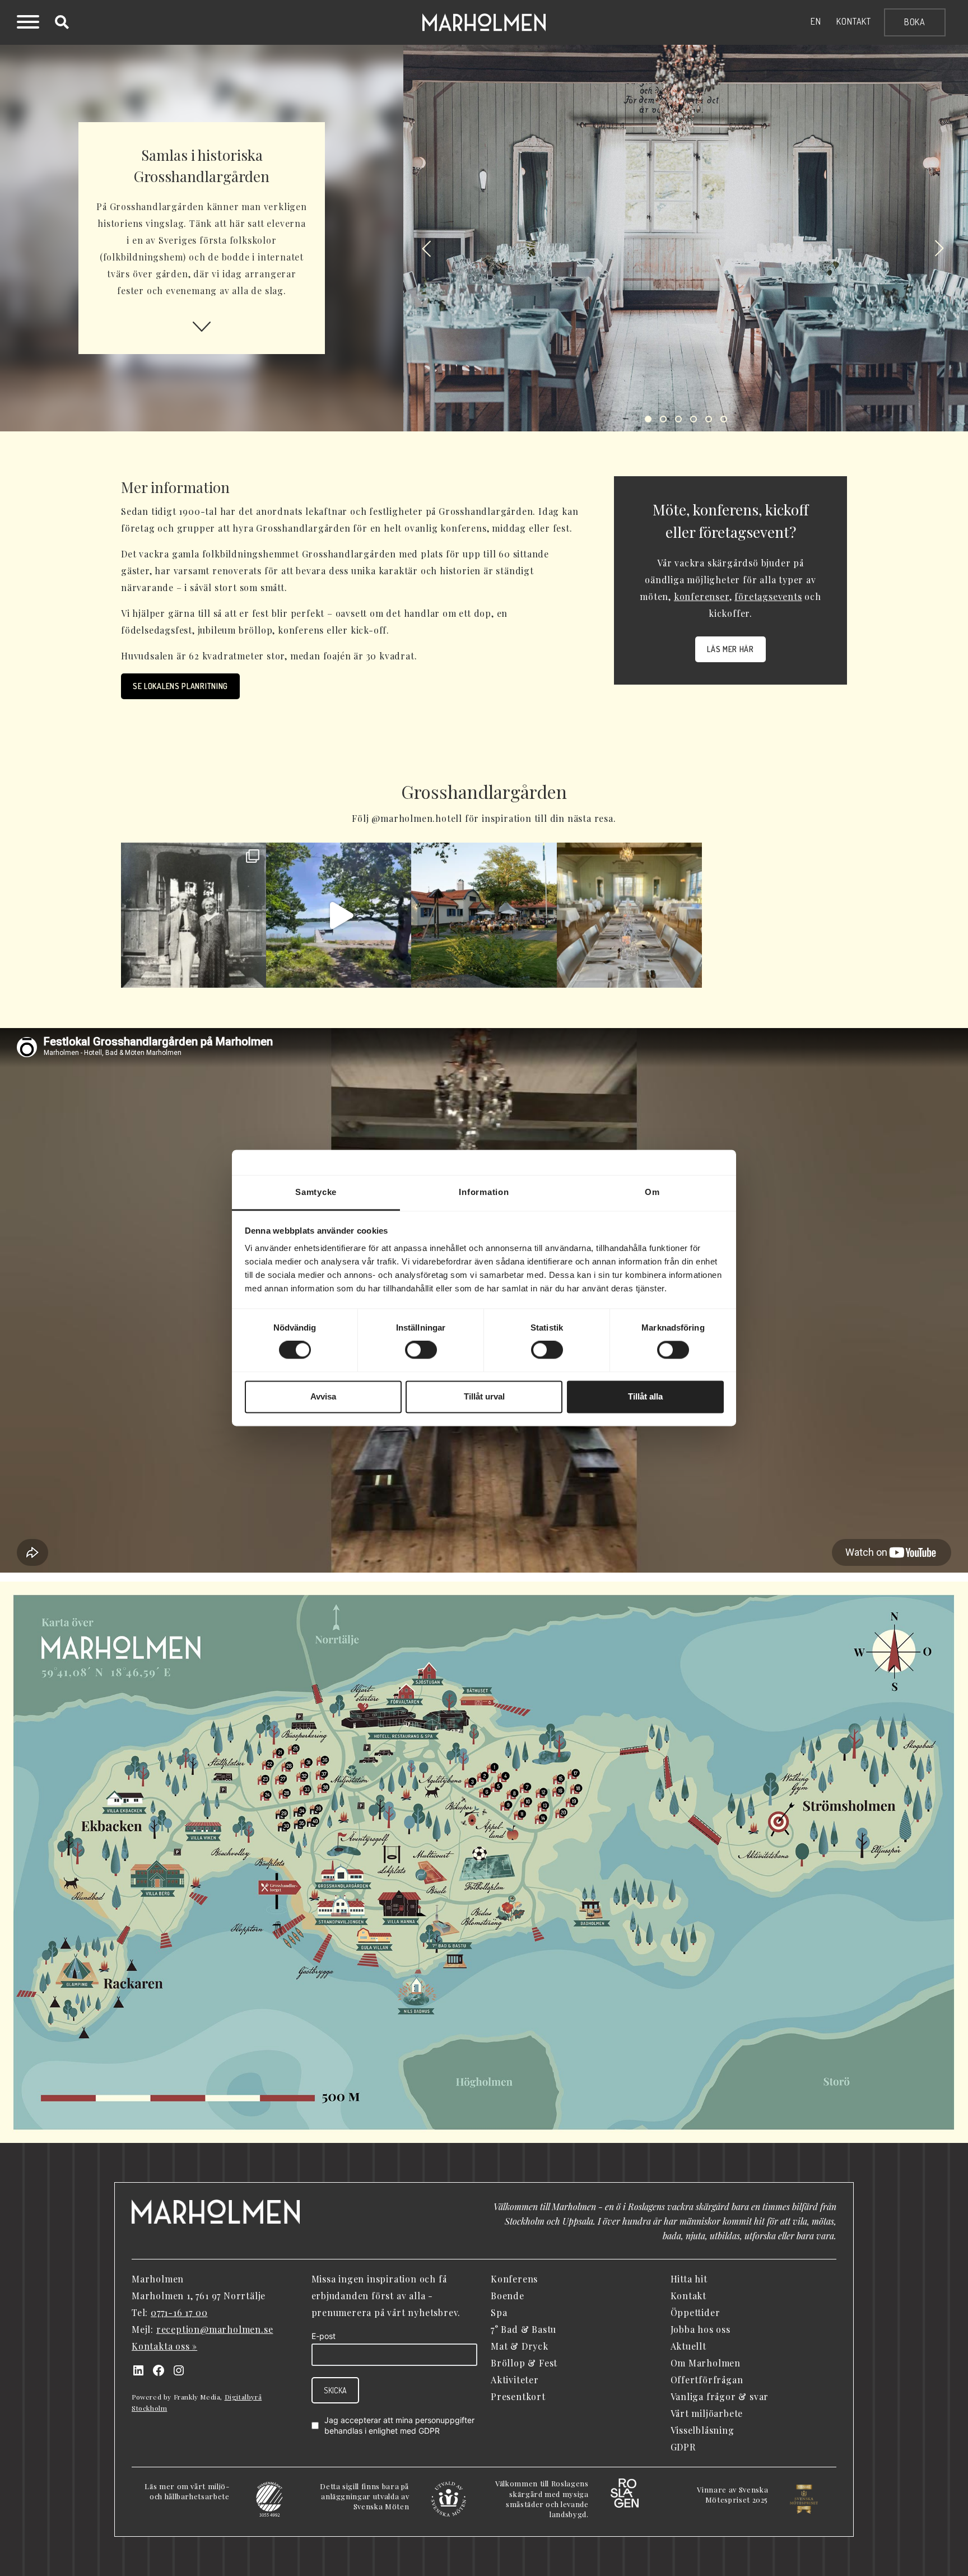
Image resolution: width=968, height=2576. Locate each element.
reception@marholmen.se (215, 2329)
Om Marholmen (706, 2363)
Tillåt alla (645, 1396)
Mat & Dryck (520, 2346)
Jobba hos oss (701, 2329)
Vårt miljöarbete (707, 2413)
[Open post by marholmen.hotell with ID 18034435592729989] (194, 915)
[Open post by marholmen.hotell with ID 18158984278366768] (339, 915)
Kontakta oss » (164, 2346)
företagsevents (768, 596)
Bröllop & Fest (524, 2363)
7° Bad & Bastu (523, 2329)
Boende (508, 2296)
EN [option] (816, 21)
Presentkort (518, 2396)
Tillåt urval (484, 1396)
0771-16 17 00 (179, 2312)
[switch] (421, 1350)
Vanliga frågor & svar (720, 2396)
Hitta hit (689, 2279)
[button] (426, 249)
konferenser (702, 596)
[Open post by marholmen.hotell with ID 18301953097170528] (484, 915)
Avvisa (323, 1396)
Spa (499, 2312)
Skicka (335, 2390)
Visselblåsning (702, 2430)
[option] (816, 21)
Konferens (514, 2279)
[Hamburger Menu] (28, 24)
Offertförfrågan (707, 2380)
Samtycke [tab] (316, 1192)
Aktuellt (688, 2346)
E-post (324, 2336)
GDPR (429, 2431)
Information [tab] (484, 1192)
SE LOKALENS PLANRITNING (180, 686)
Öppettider (695, 2312)
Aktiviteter (515, 2380)
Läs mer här (730, 649)
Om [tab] (652, 1192)
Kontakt (854, 21)
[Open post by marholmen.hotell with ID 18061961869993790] (629, 915)
